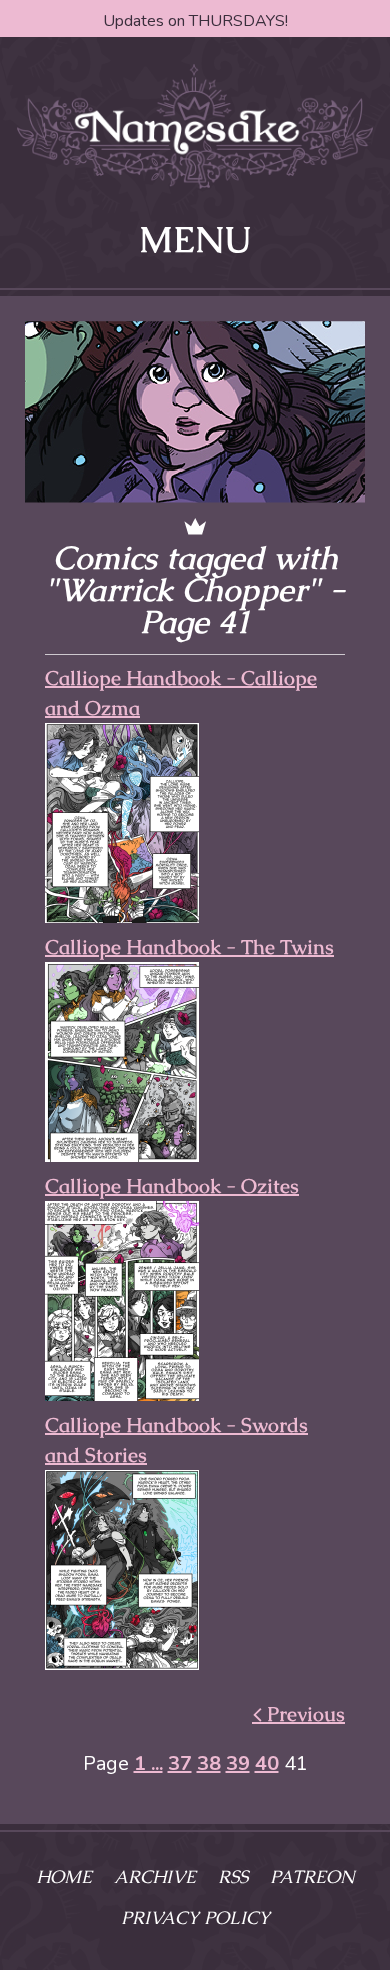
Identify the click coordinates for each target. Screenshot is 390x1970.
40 (267, 1763)
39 (238, 1763)
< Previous (298, 1714)
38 (209, 1763)
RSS (233, 1876)
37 (180, 1763)
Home (64, 1876)
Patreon (312, 1876)
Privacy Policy (195, 1917)
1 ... (148, 1763)
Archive (155, 1876)
